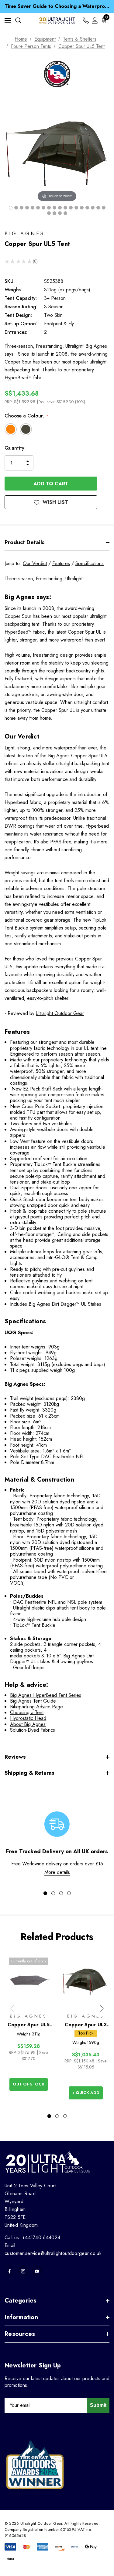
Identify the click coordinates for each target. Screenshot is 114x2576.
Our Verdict (35, 563)
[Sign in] (95, 20)
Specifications (90, 563)
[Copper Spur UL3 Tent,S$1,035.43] (86, 1980)
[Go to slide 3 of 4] (61, 1893)
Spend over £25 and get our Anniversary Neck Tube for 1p (57, 7)
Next (102, 2008)
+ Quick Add (86, 2093)
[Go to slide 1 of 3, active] (49, 2116)
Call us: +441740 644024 (32, 2238)
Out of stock (29, 2084)
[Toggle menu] (8, 20)
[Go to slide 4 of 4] (69, 1893)
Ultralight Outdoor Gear (60, 1013)
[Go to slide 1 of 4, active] (45, 1893)
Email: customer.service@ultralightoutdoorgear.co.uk (53, 2249)
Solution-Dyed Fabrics (33, 1730)
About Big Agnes (28, 1724)
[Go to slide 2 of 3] (57, 2116)
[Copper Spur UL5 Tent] (11, 208)
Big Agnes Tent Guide (33, 1701)
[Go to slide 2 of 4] (53, 1893)
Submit (98, 2405)
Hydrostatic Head (28, 1718)
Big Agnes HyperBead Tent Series (46, 1695)
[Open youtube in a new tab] (37, 2271)
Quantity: (15, 448)
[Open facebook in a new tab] (9, 2271)
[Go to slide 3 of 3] (65, 2116)
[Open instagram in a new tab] (23, 2271)
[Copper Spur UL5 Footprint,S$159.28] (29, 1980)
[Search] (18, 20)
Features (61, 563)
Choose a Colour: (26, 416)
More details (57, 1872)
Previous (12, 2008)
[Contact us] (86, 20)
